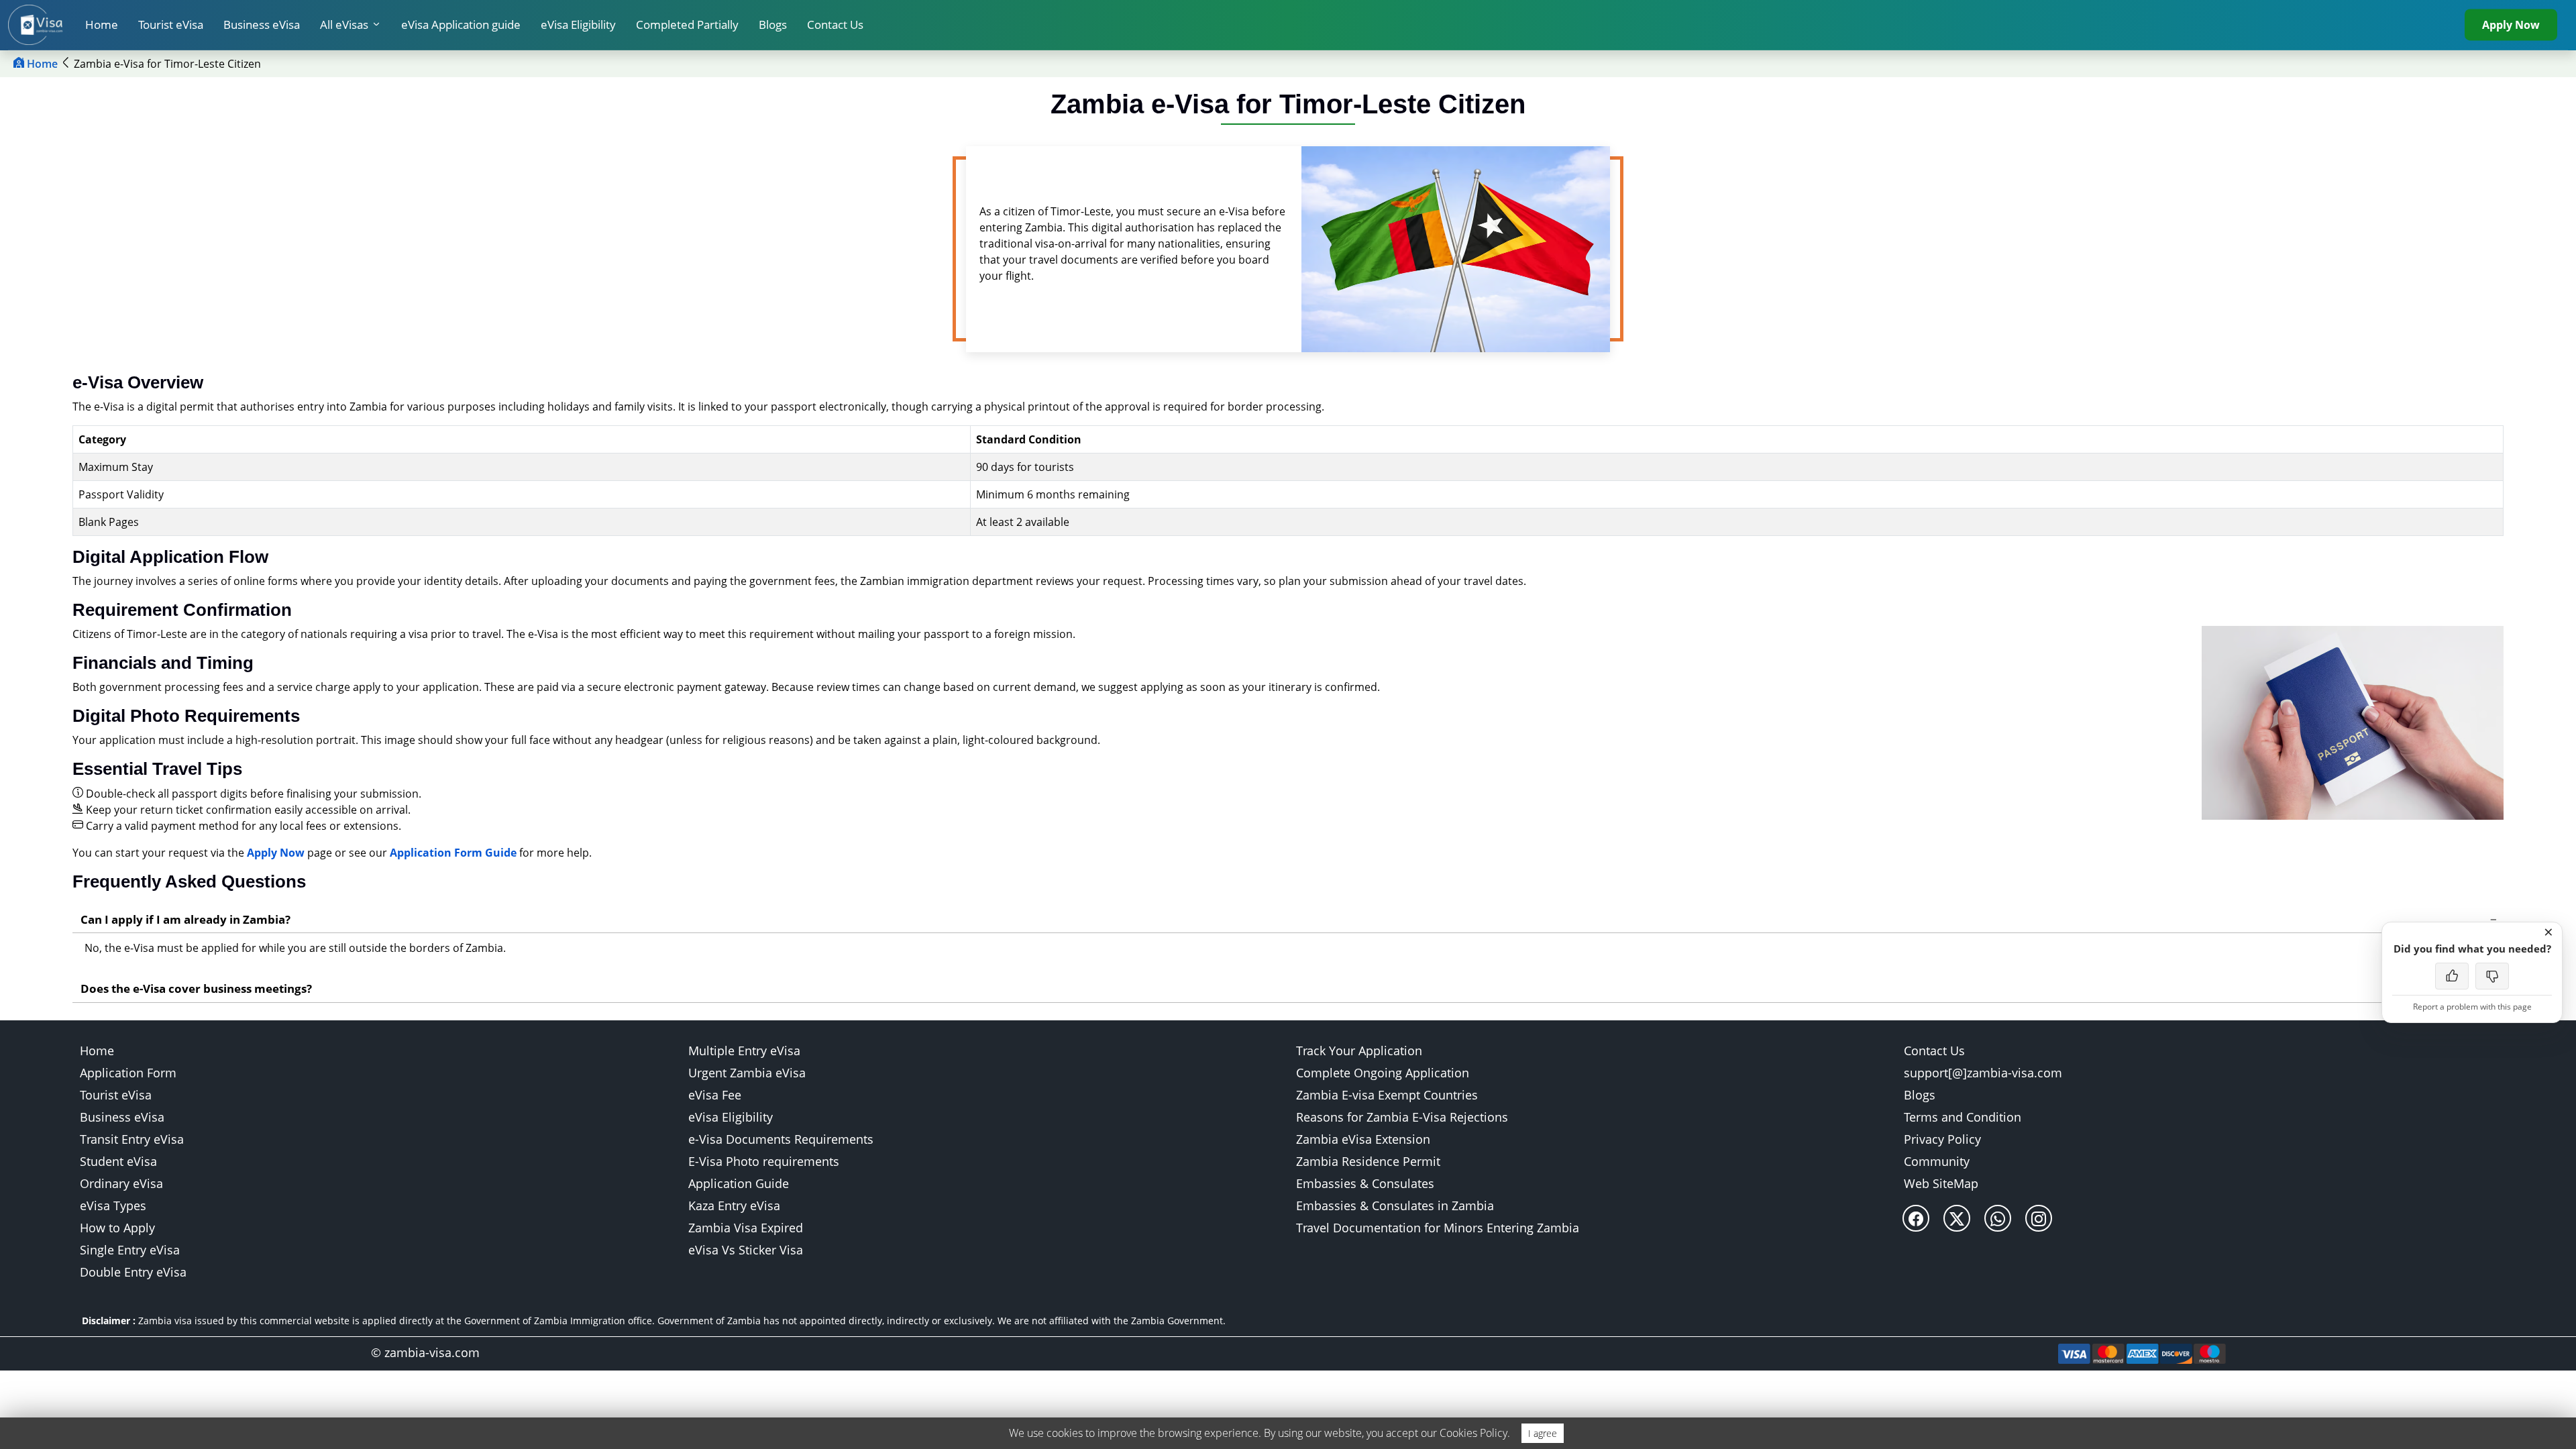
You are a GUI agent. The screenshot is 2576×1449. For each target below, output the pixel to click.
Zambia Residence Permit (1368, 1161)
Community (1937, 1161)
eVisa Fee (715, 1095)
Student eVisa (118, 1161)
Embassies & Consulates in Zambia (1395, 1205)
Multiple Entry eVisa (744, 1051)
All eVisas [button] (344, 24)
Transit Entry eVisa (132, 1139)
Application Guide (739, 1183)
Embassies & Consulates (1365, 1183)
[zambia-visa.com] (42, 25)
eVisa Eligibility (578, 24)
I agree (1543, 1433)
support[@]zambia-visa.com (1983, 1073)
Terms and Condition (1963, 1117)
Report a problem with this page (2472, 1007)
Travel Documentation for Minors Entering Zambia (1438, 1228)
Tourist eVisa (171, 24)
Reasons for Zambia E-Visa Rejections (1402, 1117)
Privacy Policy (1942, 1139)
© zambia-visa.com (425, 1352)
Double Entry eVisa (133, 1272)
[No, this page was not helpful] (2492, 976)
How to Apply (117, 1228)
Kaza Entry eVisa (734, 1205)
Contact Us (835, 24)
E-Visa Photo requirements (764, 1161)
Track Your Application (1359, 1051)
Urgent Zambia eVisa (747, 1073)
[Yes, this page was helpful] (2452, 976)
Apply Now (2511, 25)
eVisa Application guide (461, 24)
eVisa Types (113, 1205)
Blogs (773, 24)
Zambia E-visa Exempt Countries (1387, 1095)
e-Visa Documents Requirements (781, 1139)
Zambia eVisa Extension (1363, 1139)
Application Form (128, 1073)
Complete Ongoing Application (1383, 1073)
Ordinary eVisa (121, 1183)
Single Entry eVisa (130, 1250)
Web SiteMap (1941, 1183)
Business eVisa (262, 24)
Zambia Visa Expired (746, 1228)
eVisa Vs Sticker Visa (746, 1250)
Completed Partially (687, 24)
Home (102, 24)
